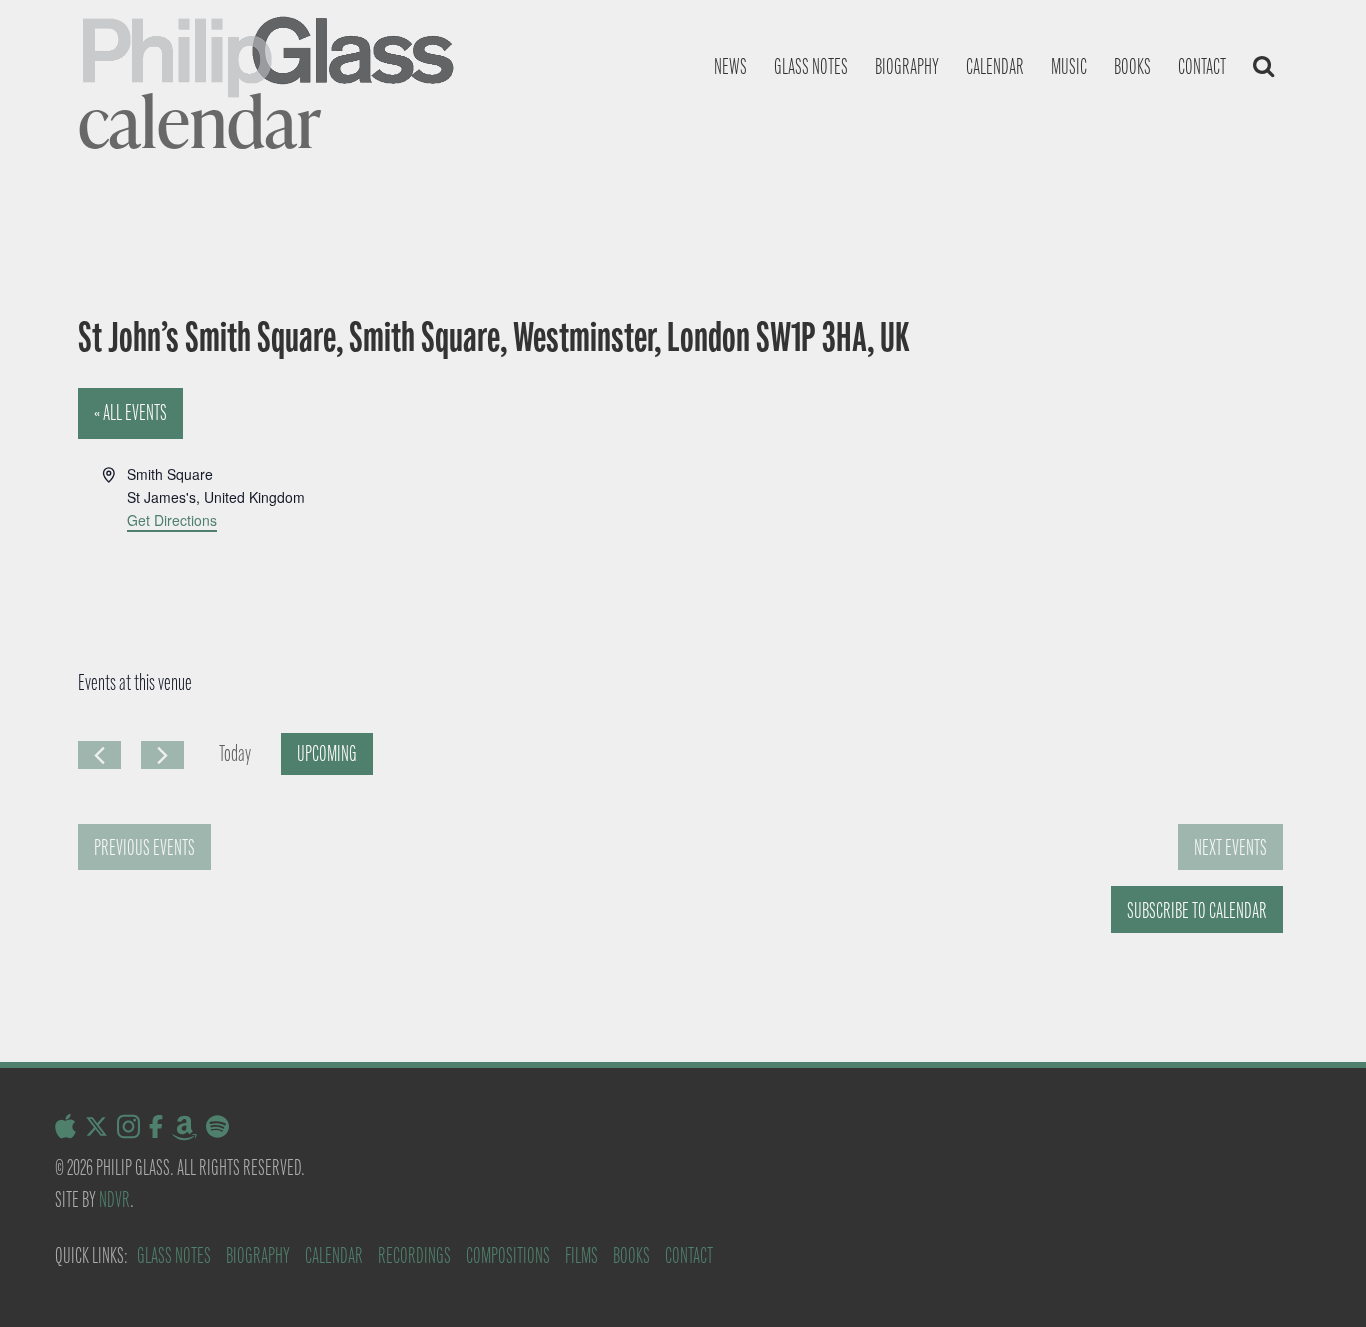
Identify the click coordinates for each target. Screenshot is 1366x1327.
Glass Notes (174, 1255)
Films (581, 1255)
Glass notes (811, 66)
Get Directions (172, 520)
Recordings (414, 1255)
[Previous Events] (99, 755)
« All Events (130, 412)
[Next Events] (162, 755)
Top (1318, 1279)
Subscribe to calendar (1197, 910)
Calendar (995, 66)
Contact (1202, 66)
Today (235, 753)
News (730, 66)
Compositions (508, 1255)
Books (1132, 66)
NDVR (114, 1199)
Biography (907, 66)
